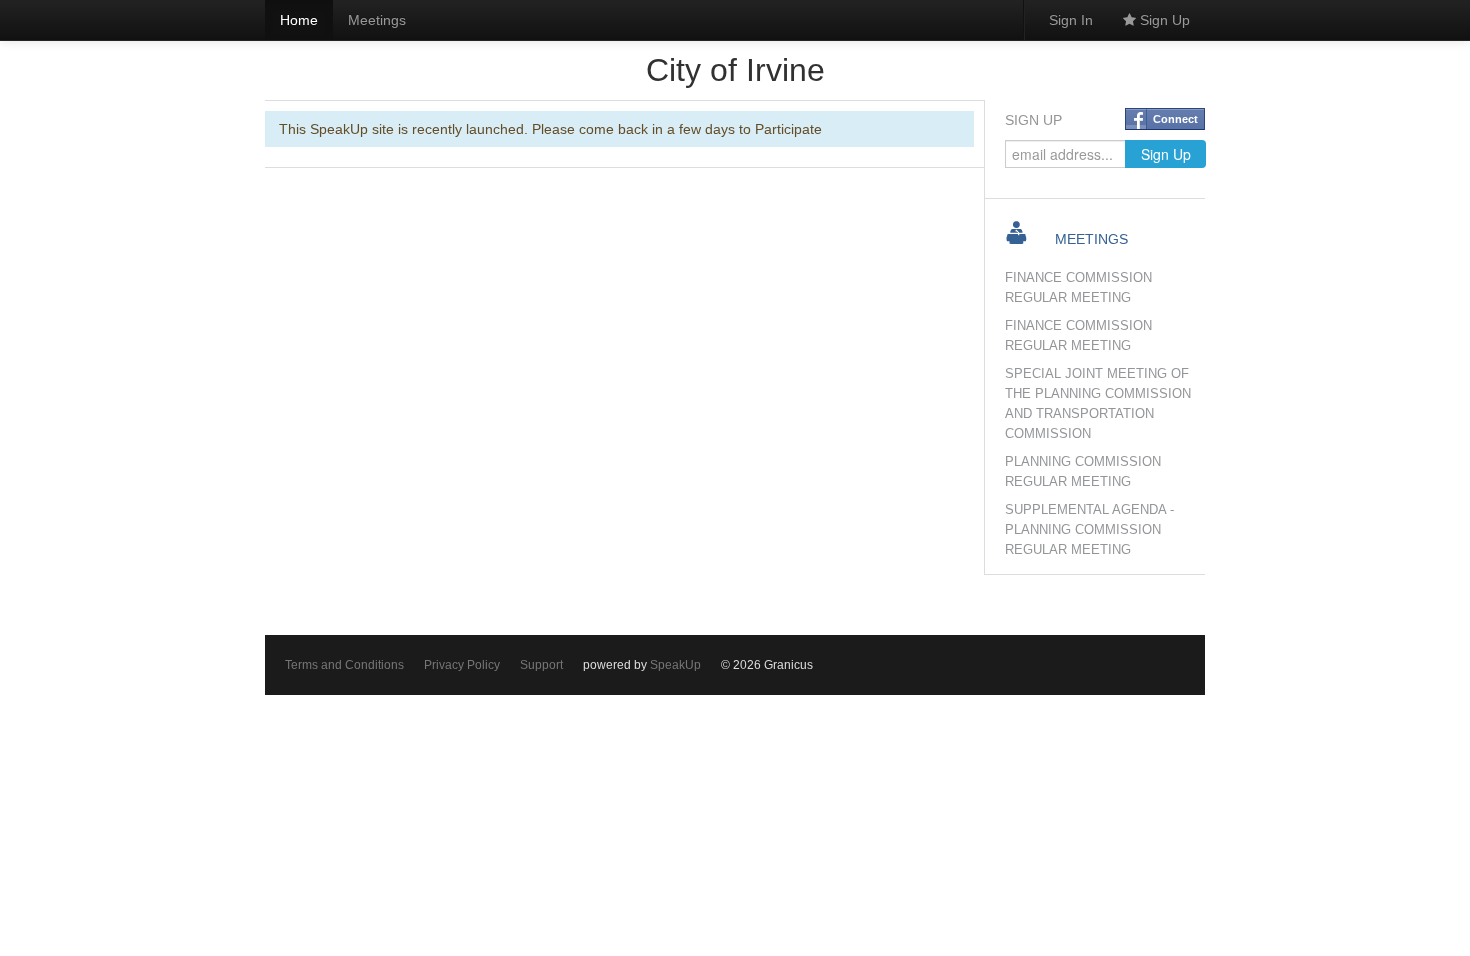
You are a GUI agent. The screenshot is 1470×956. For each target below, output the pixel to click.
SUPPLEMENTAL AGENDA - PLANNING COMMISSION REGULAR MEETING (1089, 530)
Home (299, 20)
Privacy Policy (462, 665)
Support (541, 665)
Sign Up (1163, 20)
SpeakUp (675, 665)
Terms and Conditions (344, 665)
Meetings (377, 20)
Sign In (1071, 20)
